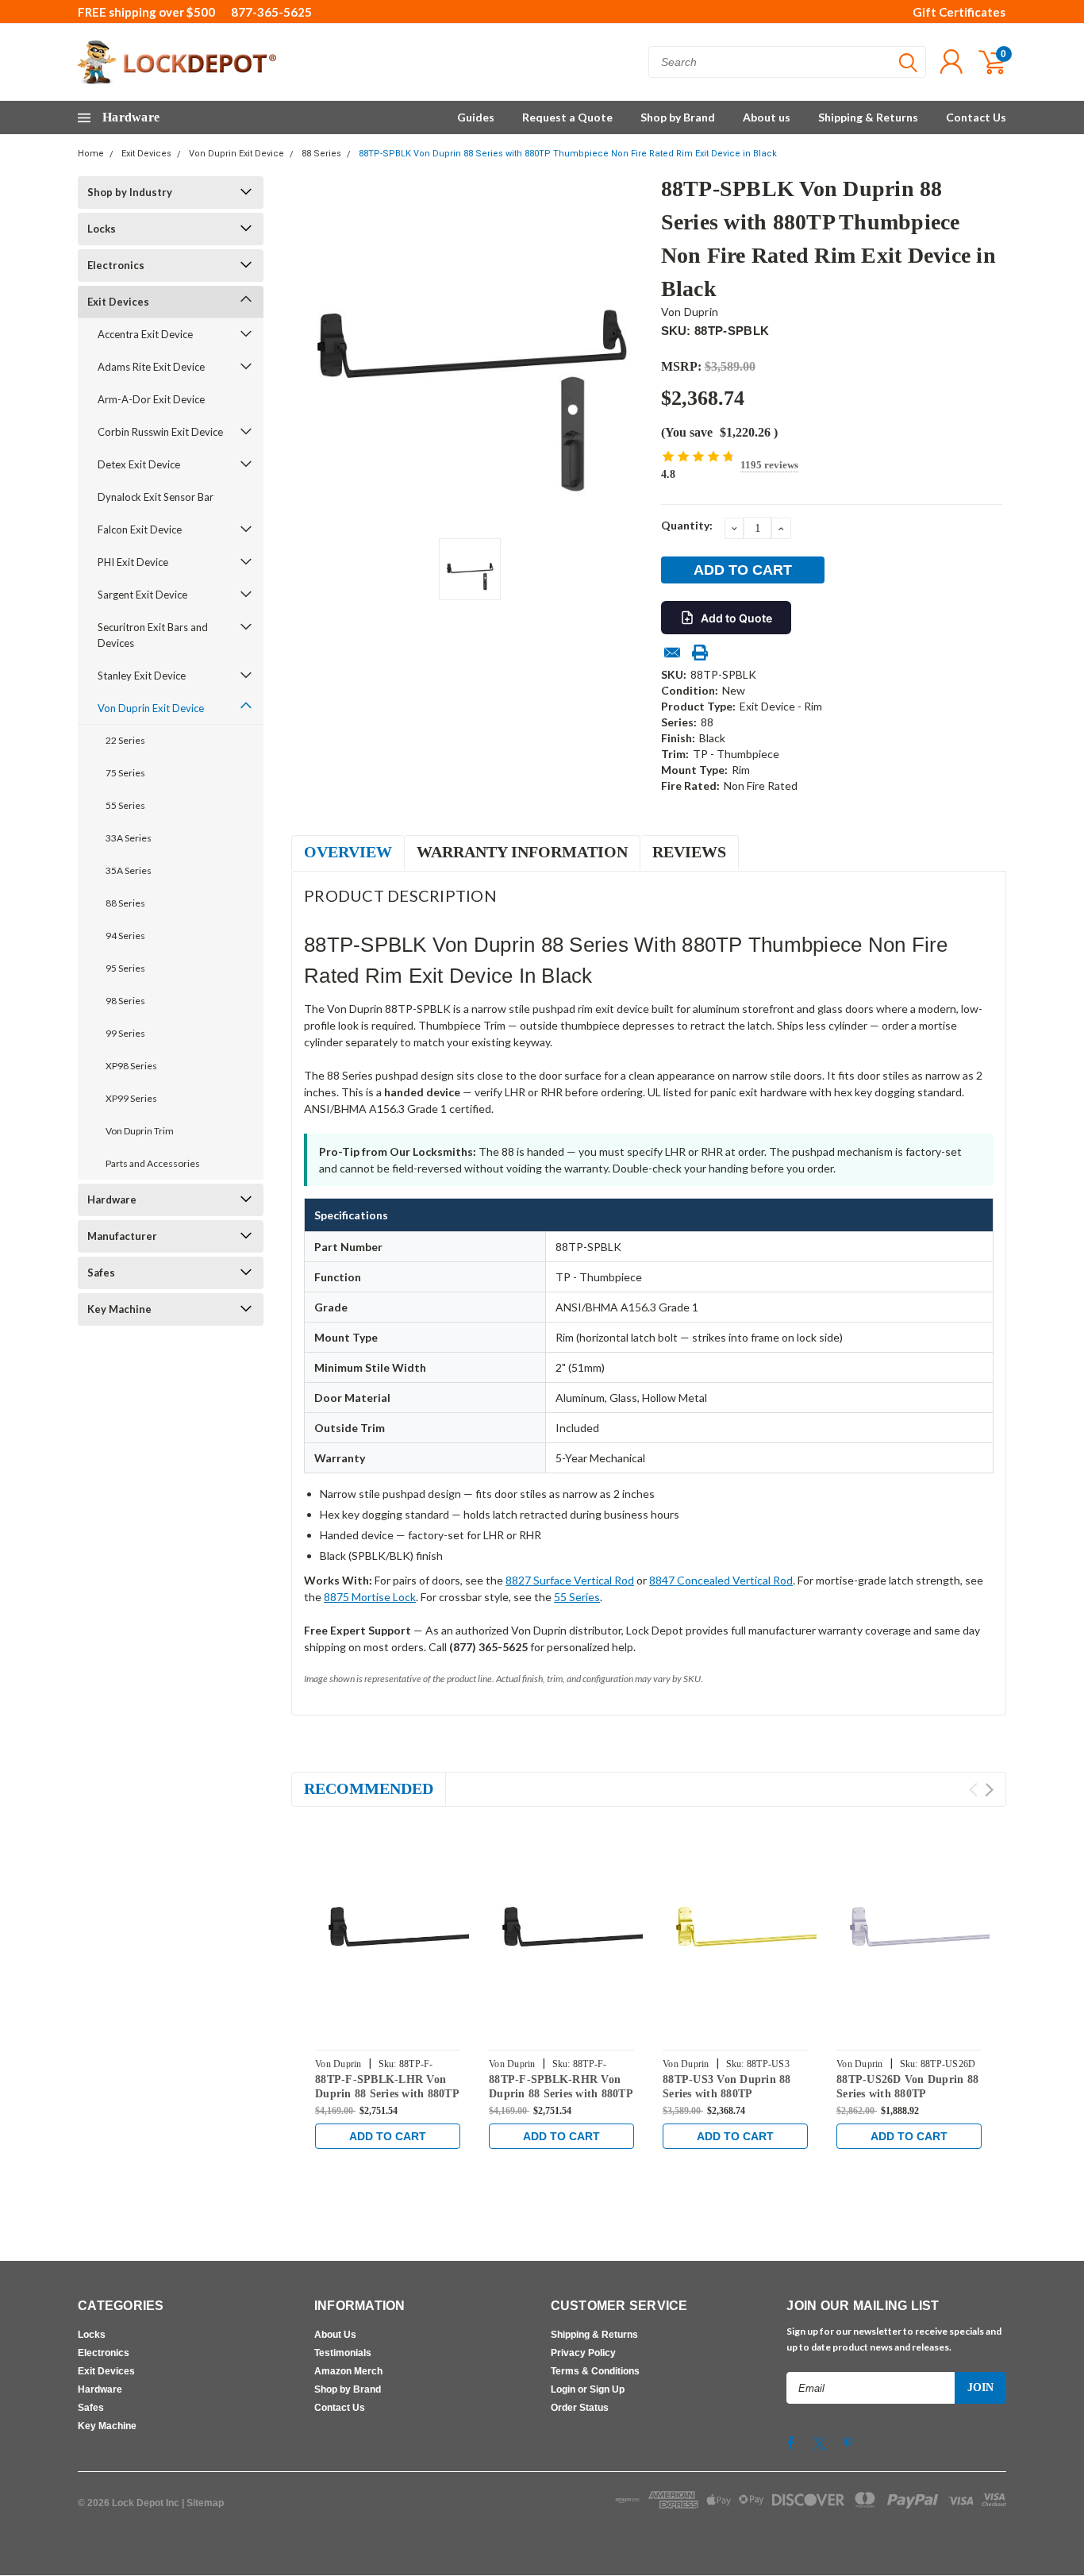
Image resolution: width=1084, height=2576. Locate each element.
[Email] (672, 653)
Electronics (116, 265)
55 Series (125, 805)
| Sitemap (203, 2503)
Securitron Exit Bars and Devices (153, 635)
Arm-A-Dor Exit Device (151, 399)
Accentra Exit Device (145, 334)
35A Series (129, 870)
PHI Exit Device (133, 562)
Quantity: (687, 525)
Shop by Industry (130, 192)
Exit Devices (146, 154)
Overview (348, 852)
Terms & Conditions (595, 2371)
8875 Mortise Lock (370, 1597)
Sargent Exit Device (142, 595)
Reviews (689, 852)
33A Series (129, 838)
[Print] (700, 653)
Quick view (423, 1931)
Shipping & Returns (868, 117)
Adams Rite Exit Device (151, 367)
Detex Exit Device (139, 464)
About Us (335, 2335)
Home (91, 154)
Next (989, 1790)
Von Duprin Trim (140, 1131)
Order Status (580, 2408)
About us (767, 117)
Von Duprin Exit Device (236, 154)
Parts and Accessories (153, 1163)
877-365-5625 (271, 12)
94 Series (125, 936)
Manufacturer (122, 1236)
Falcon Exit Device (140, 529)
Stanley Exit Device (142, 676)
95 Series (125, 968)
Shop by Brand (678, 117)
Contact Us (976, 117)
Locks (102, 229)
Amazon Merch (348, 2371)
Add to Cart (388, 2136)
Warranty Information (522, 852)
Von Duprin (690, 312)
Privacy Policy (583, 2353)
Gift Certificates (959, 12)
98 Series (125, 1001)
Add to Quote (736, 618)
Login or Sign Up (588, 2389)
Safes (101, 1273)
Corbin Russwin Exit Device (160, 432)
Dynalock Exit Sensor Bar (156, 497)
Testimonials (343, 2353)
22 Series (125, 740)
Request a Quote (567, 117)
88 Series (321, 154)
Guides (476, 117)
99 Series (125, 1033)
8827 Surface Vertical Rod (570, 1580)
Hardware (112, 1199)
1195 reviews (769, 465)
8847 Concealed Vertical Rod (721, 1580)
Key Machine (119, 1309)
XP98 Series (131, 1066)
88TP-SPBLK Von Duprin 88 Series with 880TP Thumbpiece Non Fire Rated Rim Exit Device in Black (568, 154)
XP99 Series (131, 1098)
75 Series (125, 773)
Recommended (369, 1789)
